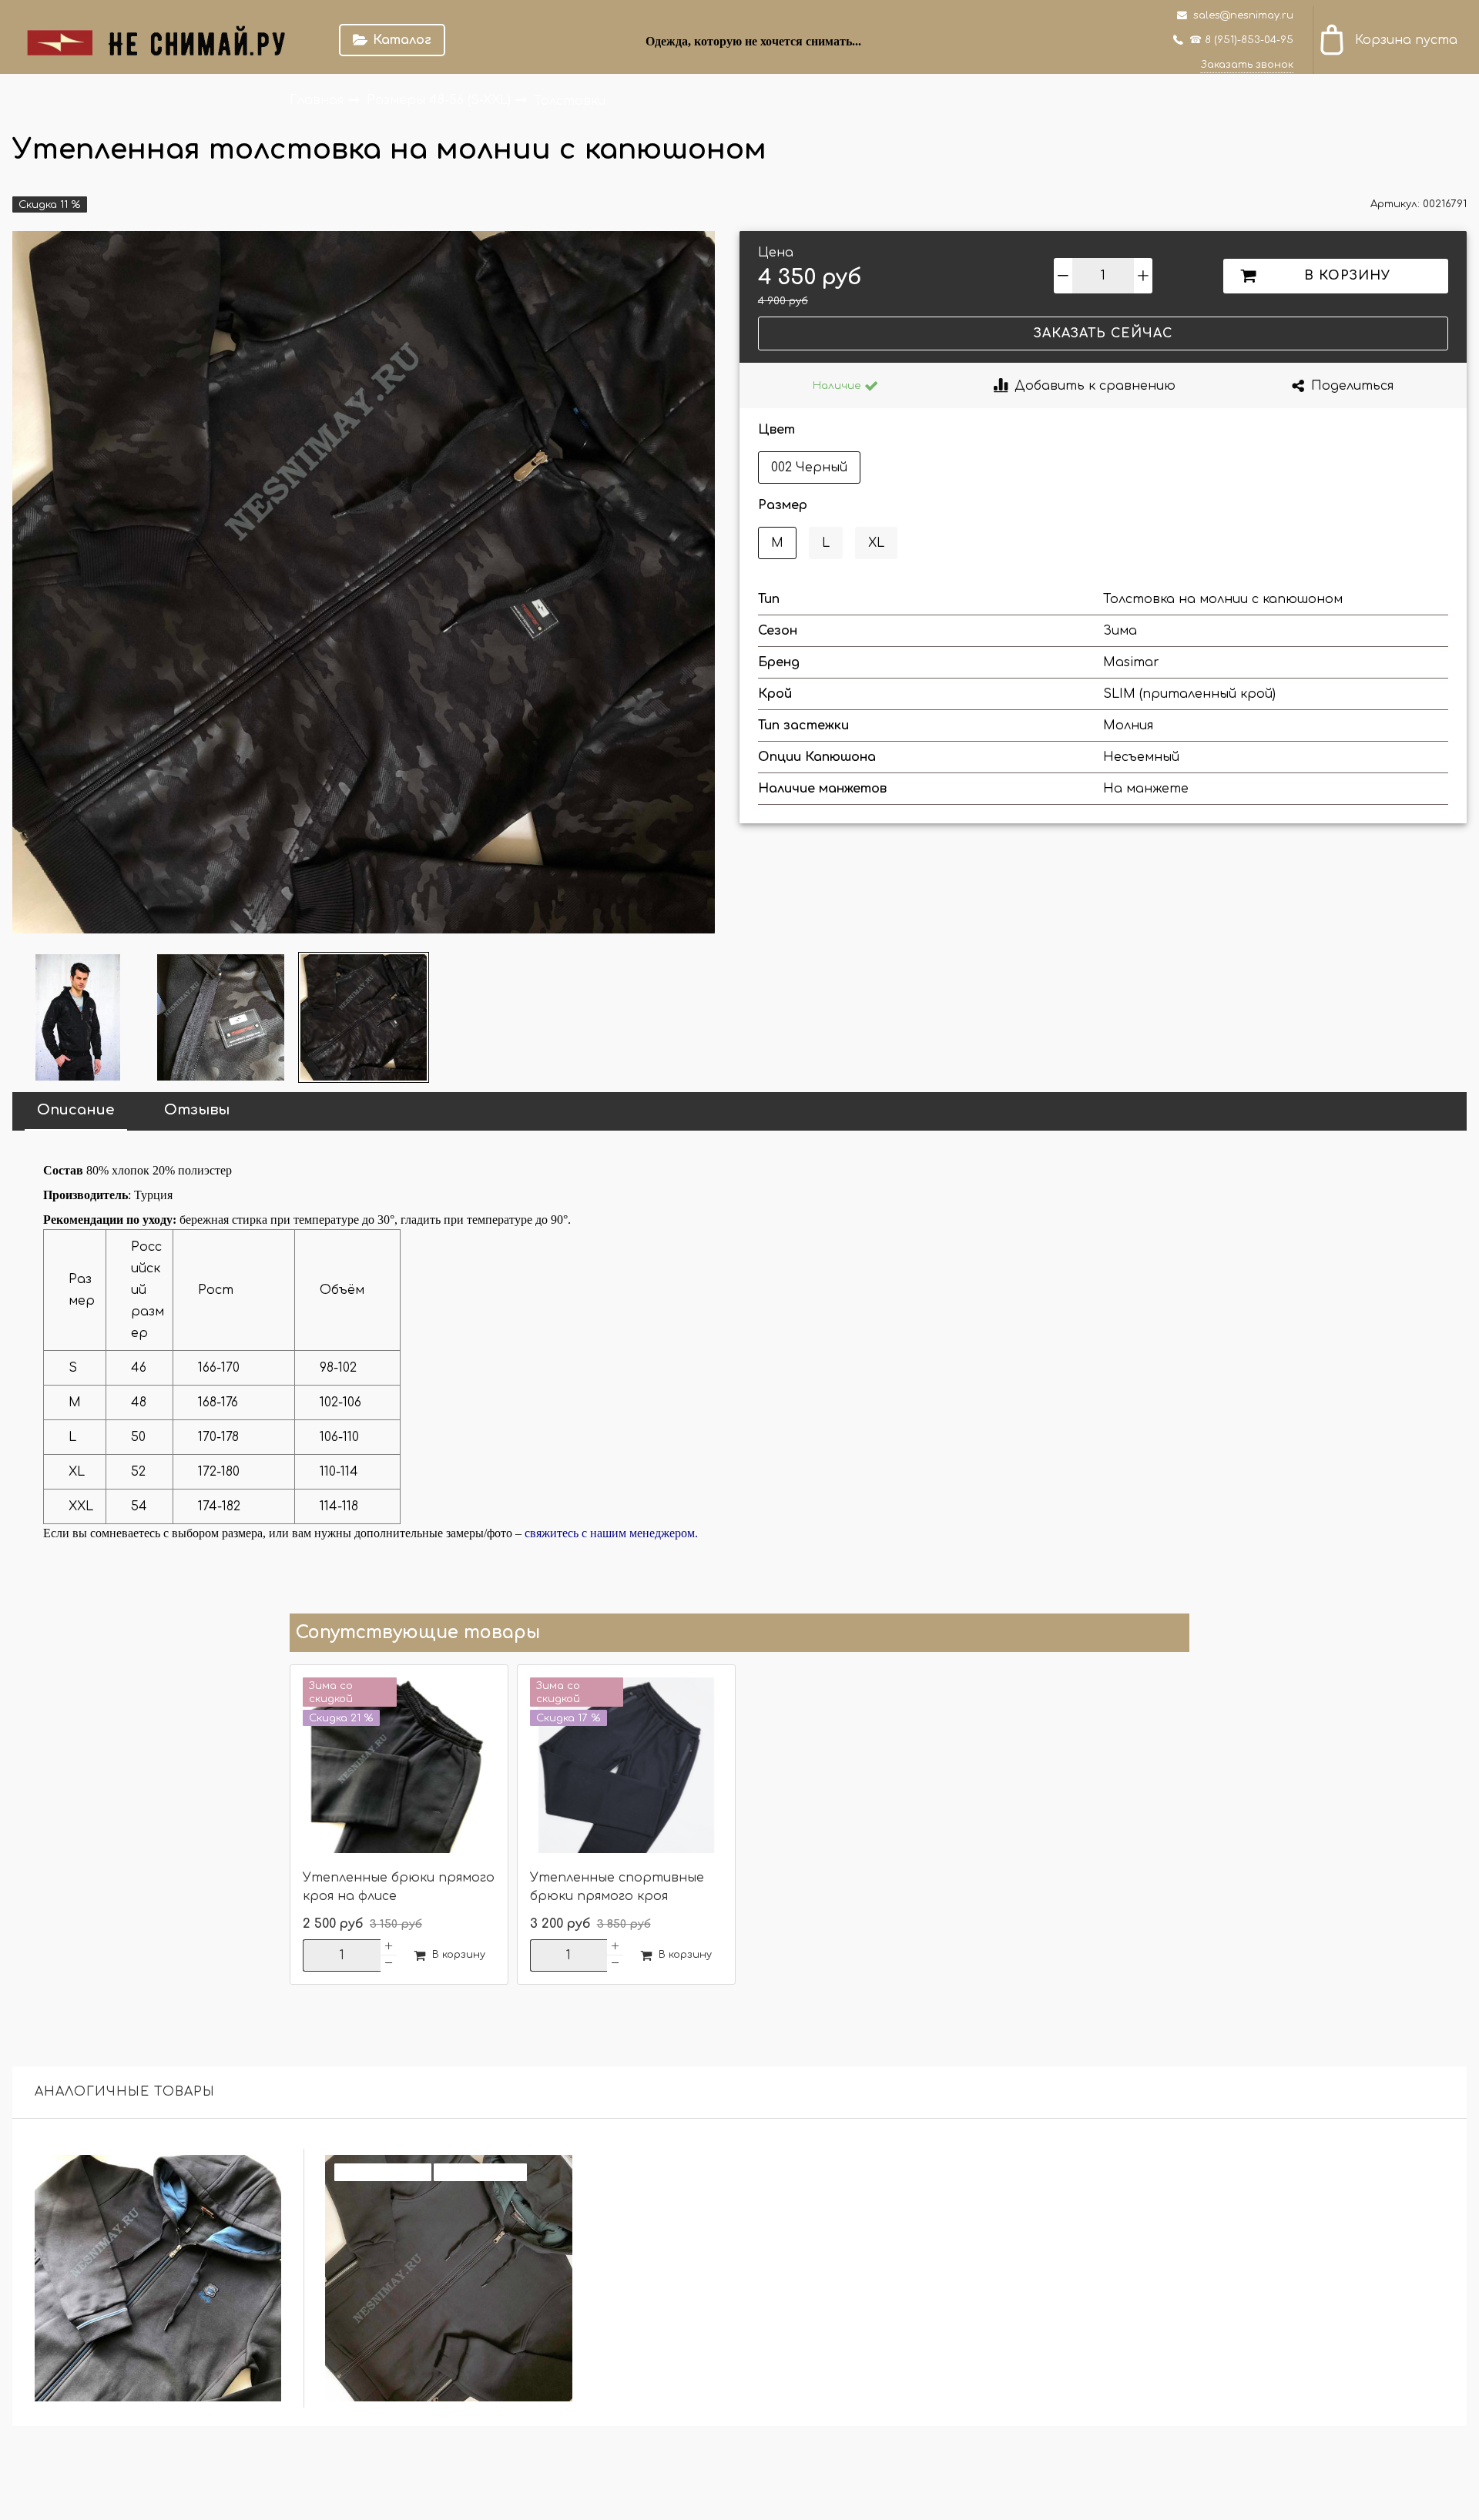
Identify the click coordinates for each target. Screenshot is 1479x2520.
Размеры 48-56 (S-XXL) (441, 100)
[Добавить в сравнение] (261, 2175)
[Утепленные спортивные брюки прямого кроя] (626, 1767)
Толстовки (570, 100)
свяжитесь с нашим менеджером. (611, 1533)
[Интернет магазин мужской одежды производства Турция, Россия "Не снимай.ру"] (166, 40)
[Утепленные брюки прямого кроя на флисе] (399, 1767)
